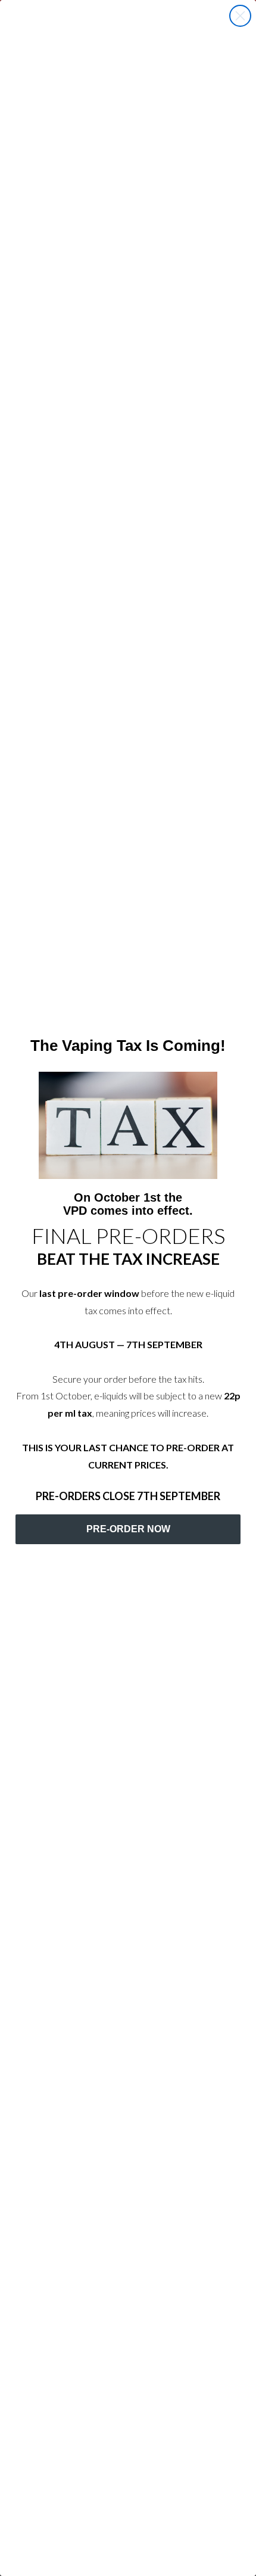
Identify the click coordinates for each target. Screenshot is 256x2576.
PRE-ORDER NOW (128, 1529)
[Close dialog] (240, 16)
